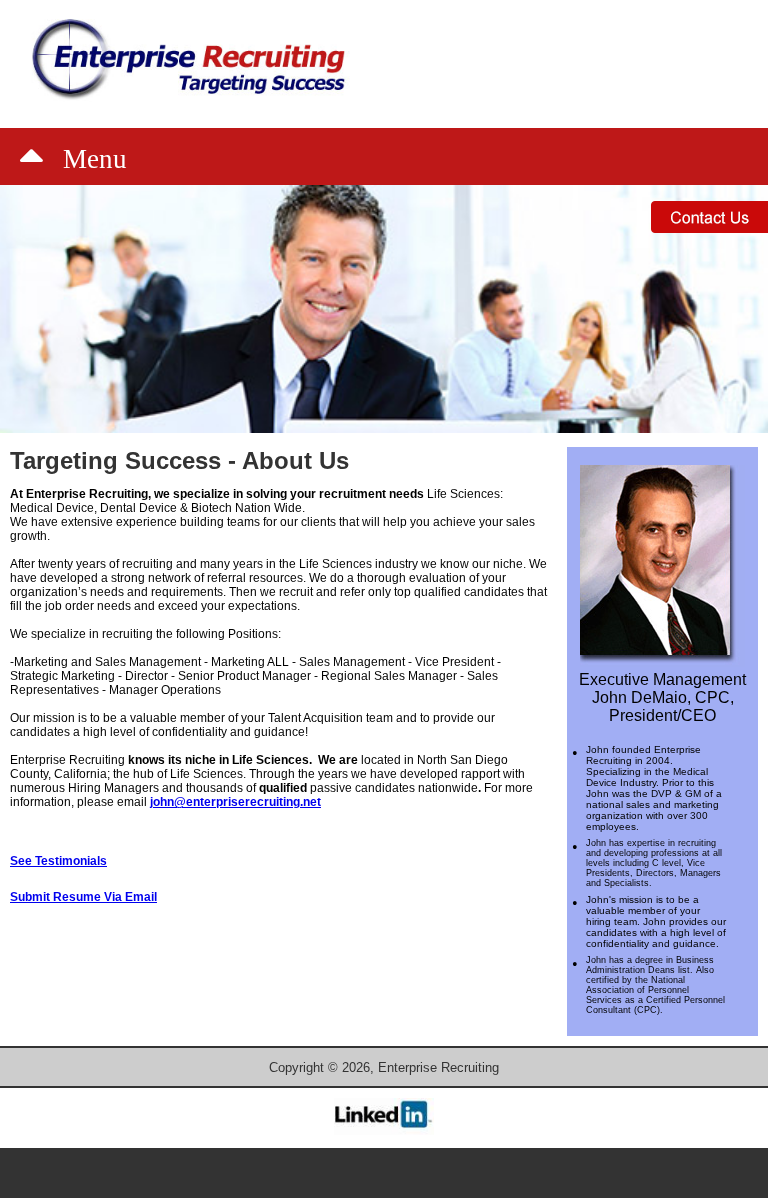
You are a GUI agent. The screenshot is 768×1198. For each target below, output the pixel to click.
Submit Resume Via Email (83, 897)
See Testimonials (58, 861)
